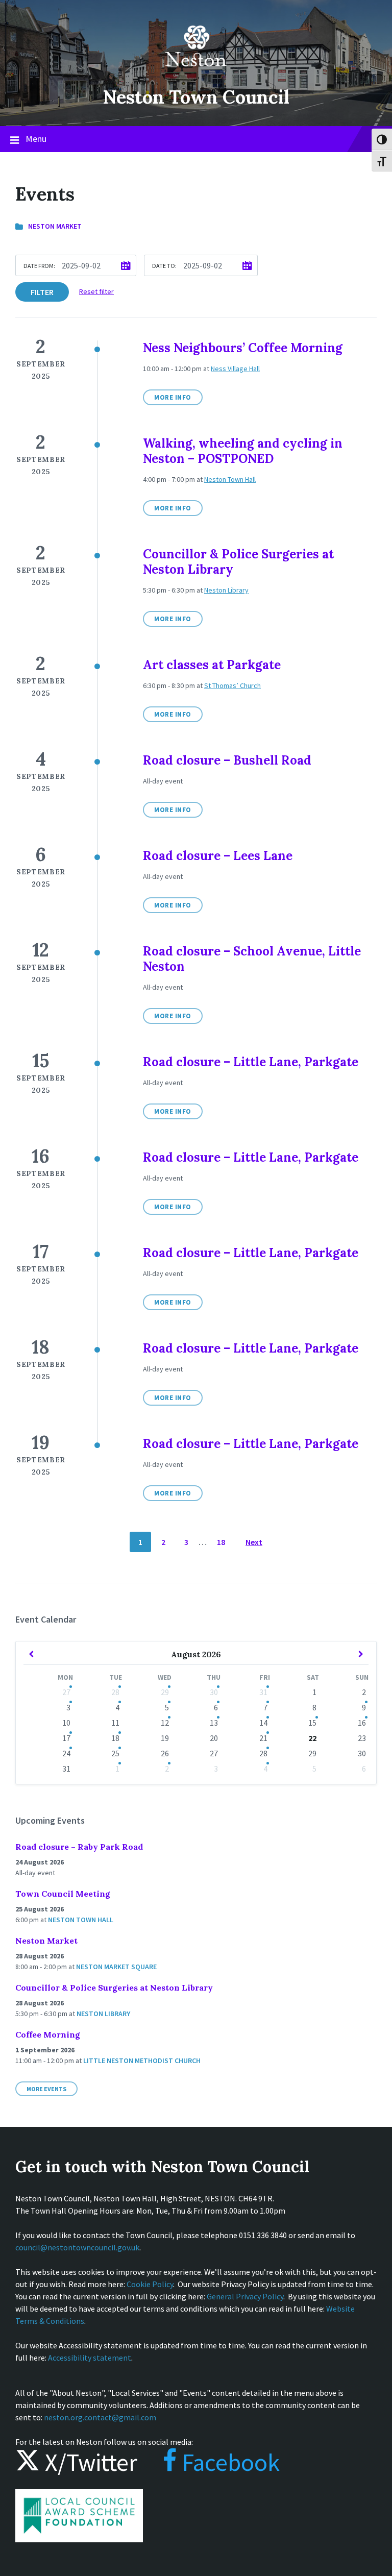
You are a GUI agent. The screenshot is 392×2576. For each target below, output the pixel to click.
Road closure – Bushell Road (227, 760)
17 (66, 1738)
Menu (36, 139)
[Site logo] (196, 73)
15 (312, 1723)
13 (214, 1723)
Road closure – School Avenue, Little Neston (252, 959)
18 (221, 1542)
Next (254, 1542)
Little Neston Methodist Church (142, 2060)
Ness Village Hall (235, 369)
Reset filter (96, 291)
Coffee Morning (48, 2034)
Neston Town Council (196, 97)
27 (66, 1692)
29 (165, 1692)
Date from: (39, 266)
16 (362, 1723)
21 (263, 1738)
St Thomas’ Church (232, 685)
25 (115, 1753)
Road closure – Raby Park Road (79, 1847)
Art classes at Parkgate (212, 665)
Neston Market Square (116, 1967)
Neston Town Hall (230, 479)
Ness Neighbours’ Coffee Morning (243, 348)
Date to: (164, 266)
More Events (46, 2089)
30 (214, 1692)
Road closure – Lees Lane (218, 856)
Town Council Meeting (63, 1894)
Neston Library (226, 590)
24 (66, 1753)
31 (263, 1692)
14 (263, 1723)
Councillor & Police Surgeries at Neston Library (238, 562)
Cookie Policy (150, 2284)
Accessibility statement (90, 2358)
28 (115, 1692)
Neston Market (55, 226)
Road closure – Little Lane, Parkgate (251, 1062)
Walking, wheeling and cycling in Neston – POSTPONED (243, 451)
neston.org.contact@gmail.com (100, 2417)
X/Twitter (89, 2462)
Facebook (228, 2462)
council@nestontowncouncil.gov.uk (77, 2247)
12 (165, 1723)
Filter (42, 292)
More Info (173, 397)
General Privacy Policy (245, 2296)
